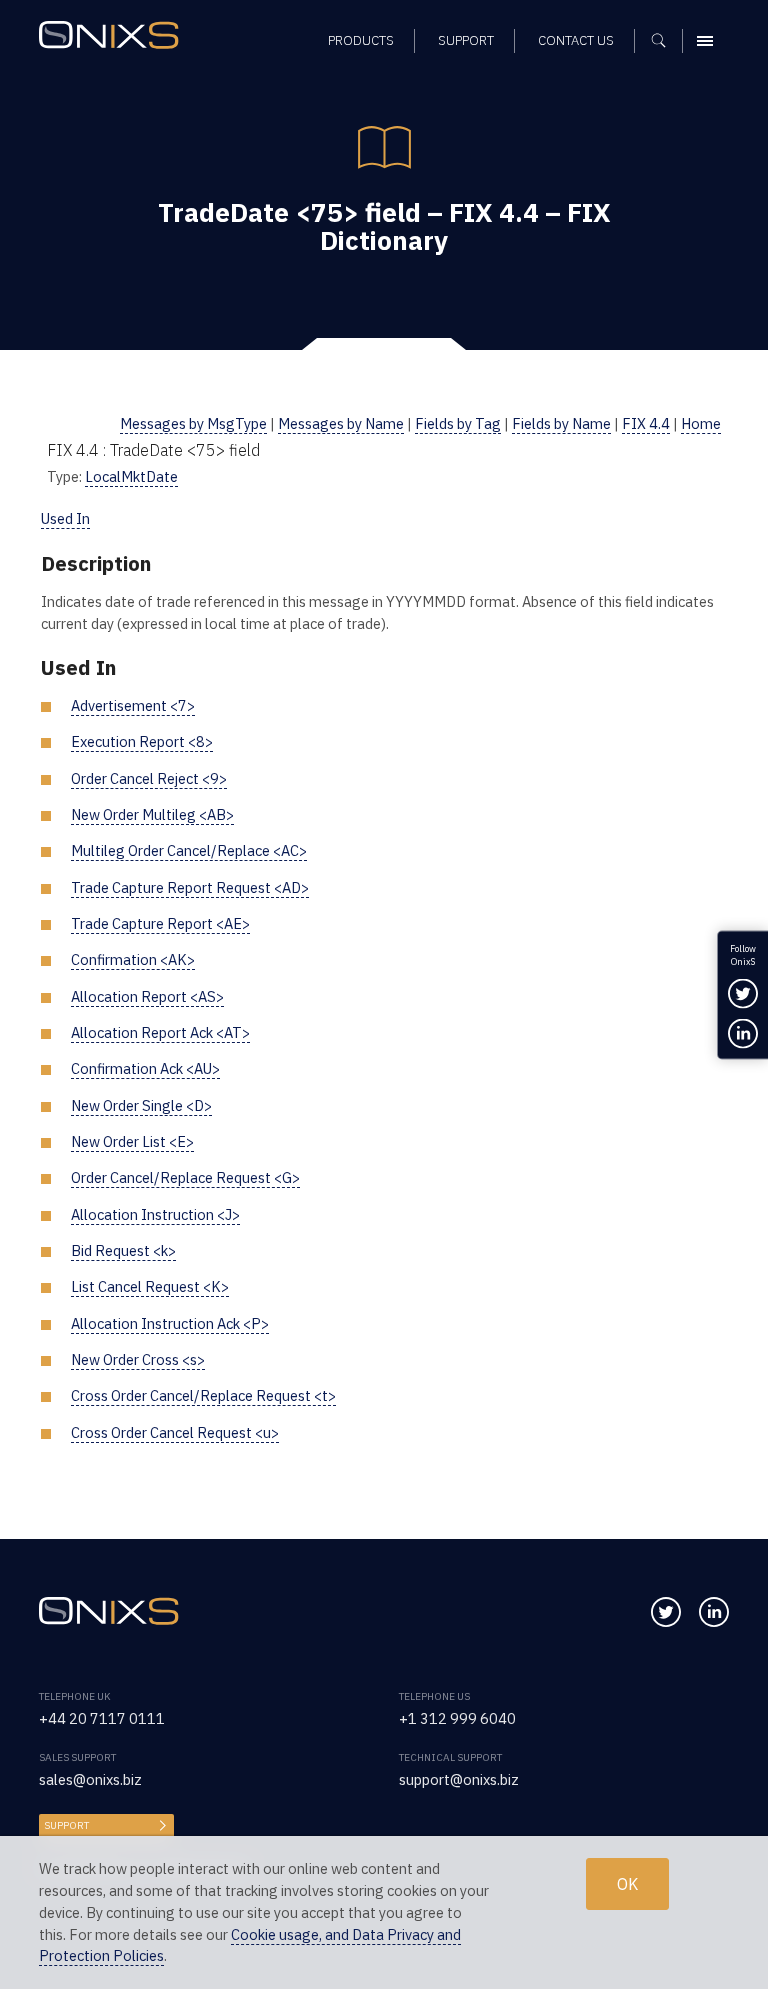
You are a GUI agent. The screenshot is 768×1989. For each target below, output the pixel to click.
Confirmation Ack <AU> (145, 1068)
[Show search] (665, 41)
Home (701, 423)
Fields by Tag (458, 423)
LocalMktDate (131, 476)
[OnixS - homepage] (114, 37)
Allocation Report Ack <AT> (160, 1032)
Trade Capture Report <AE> (160, 923)
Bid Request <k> (123, 1250)
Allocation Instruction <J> (155, 1214)
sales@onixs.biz (90, 1779)
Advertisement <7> (133, 705)
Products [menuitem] (361, 40)
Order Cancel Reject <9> (149, 778)
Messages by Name (341, 423)
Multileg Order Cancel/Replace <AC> (189, 850)
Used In (65, 518)
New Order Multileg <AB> (152, 814)
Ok (627, 1884)
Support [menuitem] (466, 40)
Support (66, 1825)
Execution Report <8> (142, 741)
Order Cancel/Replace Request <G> (185, 1177)
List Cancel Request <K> (150, 1286)
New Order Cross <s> (138, 1359)
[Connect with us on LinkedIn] (714, 1612)
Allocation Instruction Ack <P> (170, 1323)
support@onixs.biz (459, 1779)
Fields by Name (561, 423)
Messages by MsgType (193, 423)
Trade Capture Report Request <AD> (190, 887)
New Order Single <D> (141, 1105)
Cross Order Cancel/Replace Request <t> (203, 1395)
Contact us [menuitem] (576, 40)
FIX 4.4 (646, 423)
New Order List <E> (132, 1141)
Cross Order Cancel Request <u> (175, 1432)
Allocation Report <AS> (147, 996)
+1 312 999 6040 (457, 1718)
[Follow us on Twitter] (666, 1612)
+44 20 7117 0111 (102, 1718)
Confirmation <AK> (133, 959)
